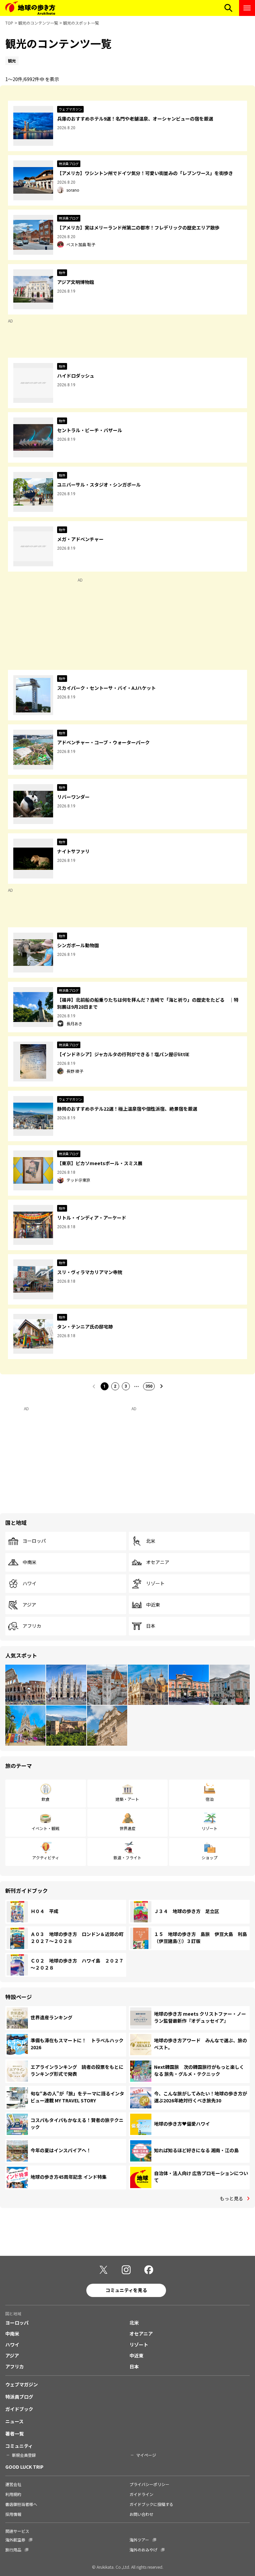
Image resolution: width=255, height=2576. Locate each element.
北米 (151, 1541)
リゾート (155, 1584)
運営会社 (13, 2484)
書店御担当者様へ (21, 2504)
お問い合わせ (141, 2514)
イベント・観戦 (45, 1828)
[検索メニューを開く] (228, 8)
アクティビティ (46, 1857)
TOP (9, 23)
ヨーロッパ (34, 1541)
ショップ (210, 1857)
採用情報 (13, 2514)
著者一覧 (15, 2434)
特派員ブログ (19, 2397)
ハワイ (30, 1584)
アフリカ (32, 1626)
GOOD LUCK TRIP (24, 2467)
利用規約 (13, 2494)
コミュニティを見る (126, 2290)
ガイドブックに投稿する (151, 2504)
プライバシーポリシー (149, 2484)
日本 (151, 1626)
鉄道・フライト (127, 1857)
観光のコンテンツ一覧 (38, 23)
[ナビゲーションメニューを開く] (247, 8)
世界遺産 (127, 1828)
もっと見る (231, 2198)
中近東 (153, 1605)
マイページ (146, 2455)
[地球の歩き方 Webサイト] (30, 8)
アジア (29, 1605)
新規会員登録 (24, 2455)
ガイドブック (19, 2409)
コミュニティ (19, 2446)
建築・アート (127, 1799)
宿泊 (210, 1799)
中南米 (30, 1562)
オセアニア (158, 1562)
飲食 (45, 1799)
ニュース (14, 2421)
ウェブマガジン (22, 2384)
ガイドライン (141, 2494)
